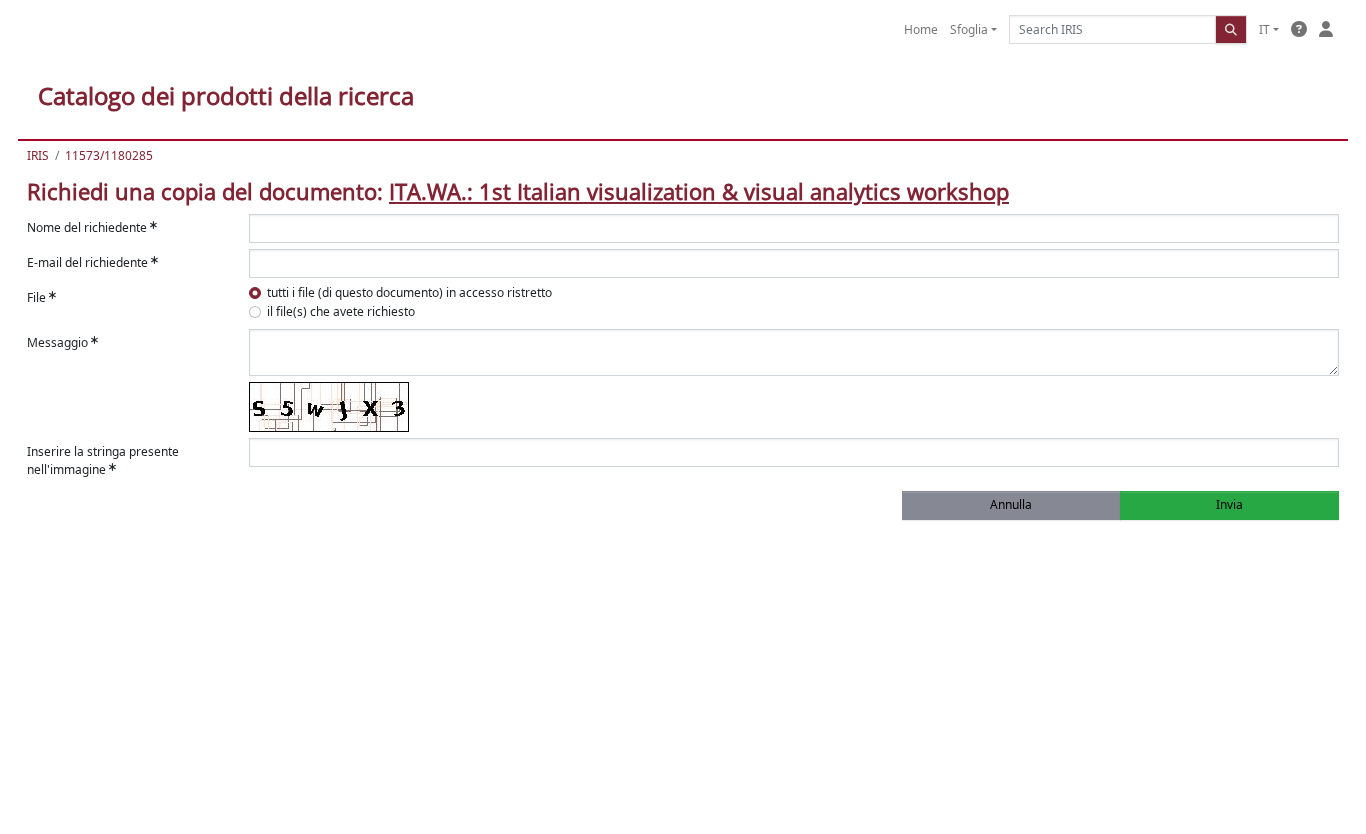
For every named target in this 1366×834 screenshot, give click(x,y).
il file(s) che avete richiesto (341, 311)
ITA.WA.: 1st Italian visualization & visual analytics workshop (699, 191)
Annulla (1011, 504)
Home (921, 29)
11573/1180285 (109, 155)
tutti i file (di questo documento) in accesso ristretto (409, 292)
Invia (1229, 504)
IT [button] (1264, 29)
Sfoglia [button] (969, 29)
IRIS (38, 155)
